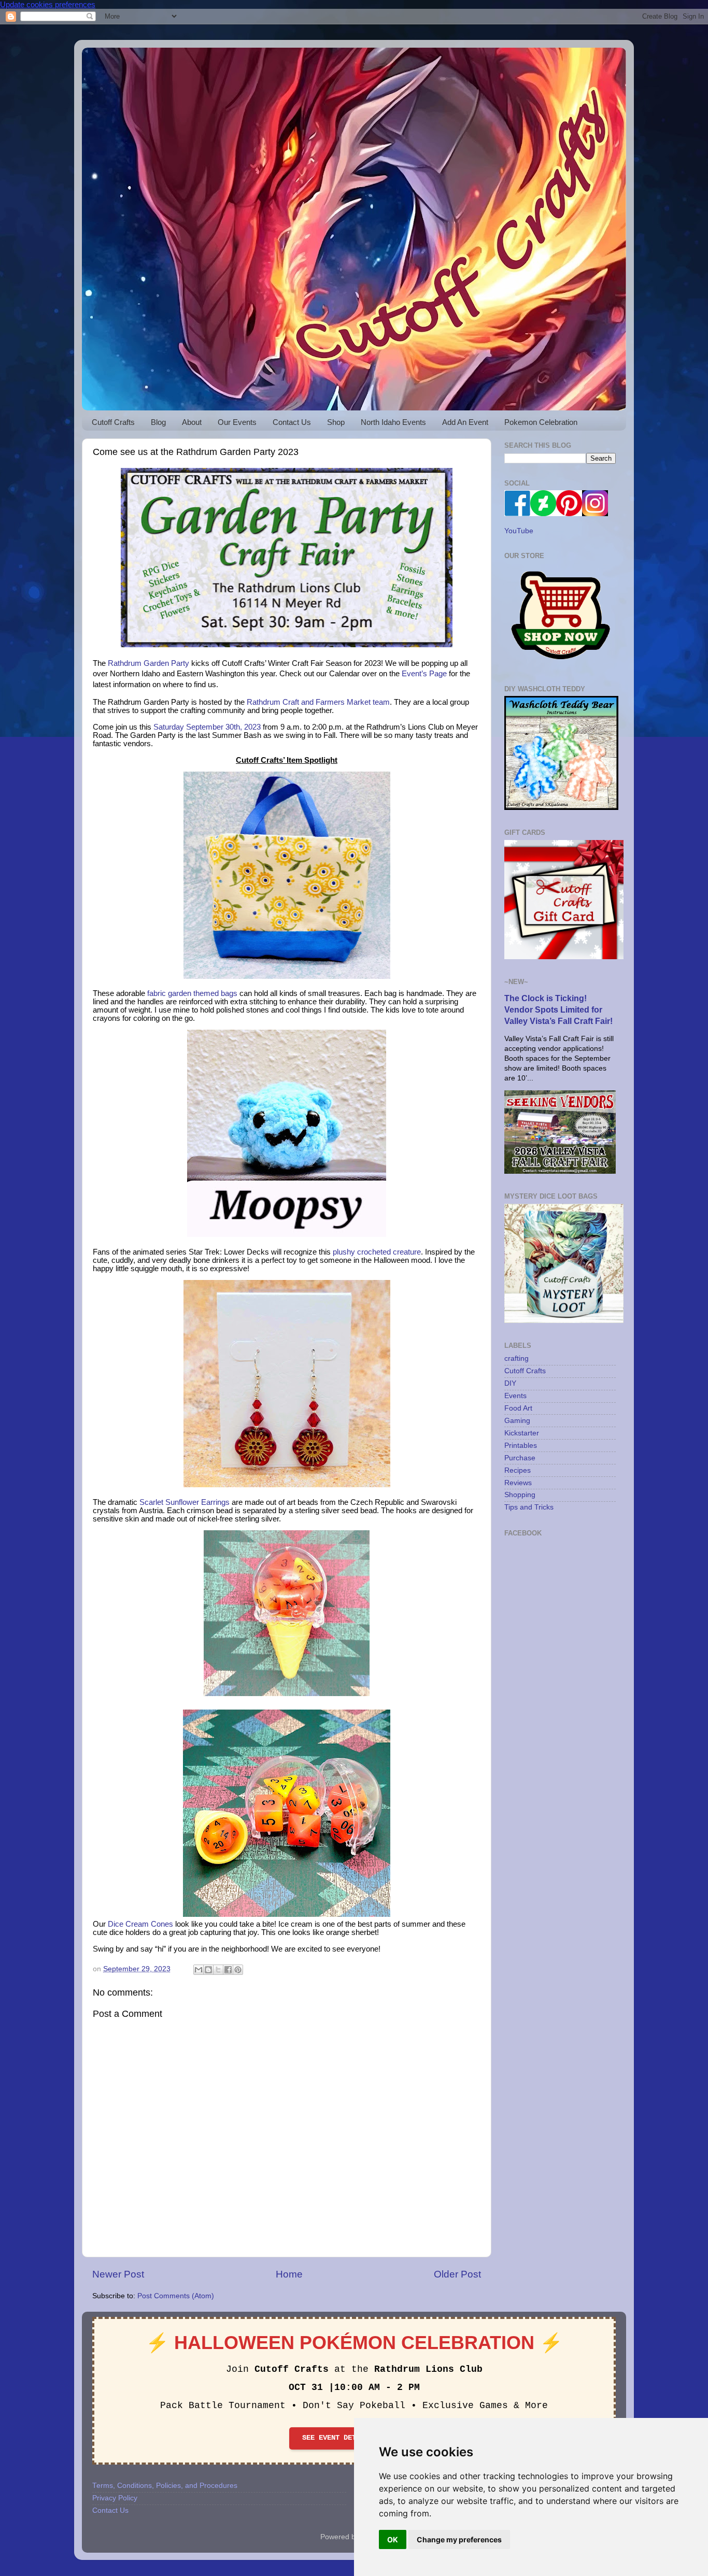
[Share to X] (218, 1970)
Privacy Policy (115, 2498)
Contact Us (292, 422)
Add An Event (465, 422)
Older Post (457, 2274)
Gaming (517, 1421)
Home (289, 2274)
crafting (516, 1358)
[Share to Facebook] (228, 1970)
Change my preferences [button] (459, 2539)
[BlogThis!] (208, 1970)
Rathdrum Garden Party (148, 663)
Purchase (520, 1458)
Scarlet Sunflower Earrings (185, 1502)
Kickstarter (522, 1433)
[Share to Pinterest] (238, 1970)
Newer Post (118, 2274)
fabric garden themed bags (192, 993)
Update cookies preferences (48, 4)
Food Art (518, 1408)
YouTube (519, 531)
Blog (158, 422)
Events (515, 1396)
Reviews (518, 1483)
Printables (521, 1446)
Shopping (520, 1495)
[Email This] (199, 1970)
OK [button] (393, 2539)
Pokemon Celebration (541, 422)
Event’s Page (424, 674)
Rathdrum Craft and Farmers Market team (318, 702)
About (192, 422)
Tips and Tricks (529, 1507)
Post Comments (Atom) (176, 2296)
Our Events (237, 422)
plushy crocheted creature (377, 1252)
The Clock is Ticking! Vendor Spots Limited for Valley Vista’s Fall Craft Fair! (558, 1010)
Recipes (518, 1470)
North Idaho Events (393, 422)
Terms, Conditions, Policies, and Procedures (165, 2486)
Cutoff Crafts (113, 422)
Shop (336, 422)
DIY (510, 1383)
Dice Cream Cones (140, 1924)
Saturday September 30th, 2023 (207, 727)
